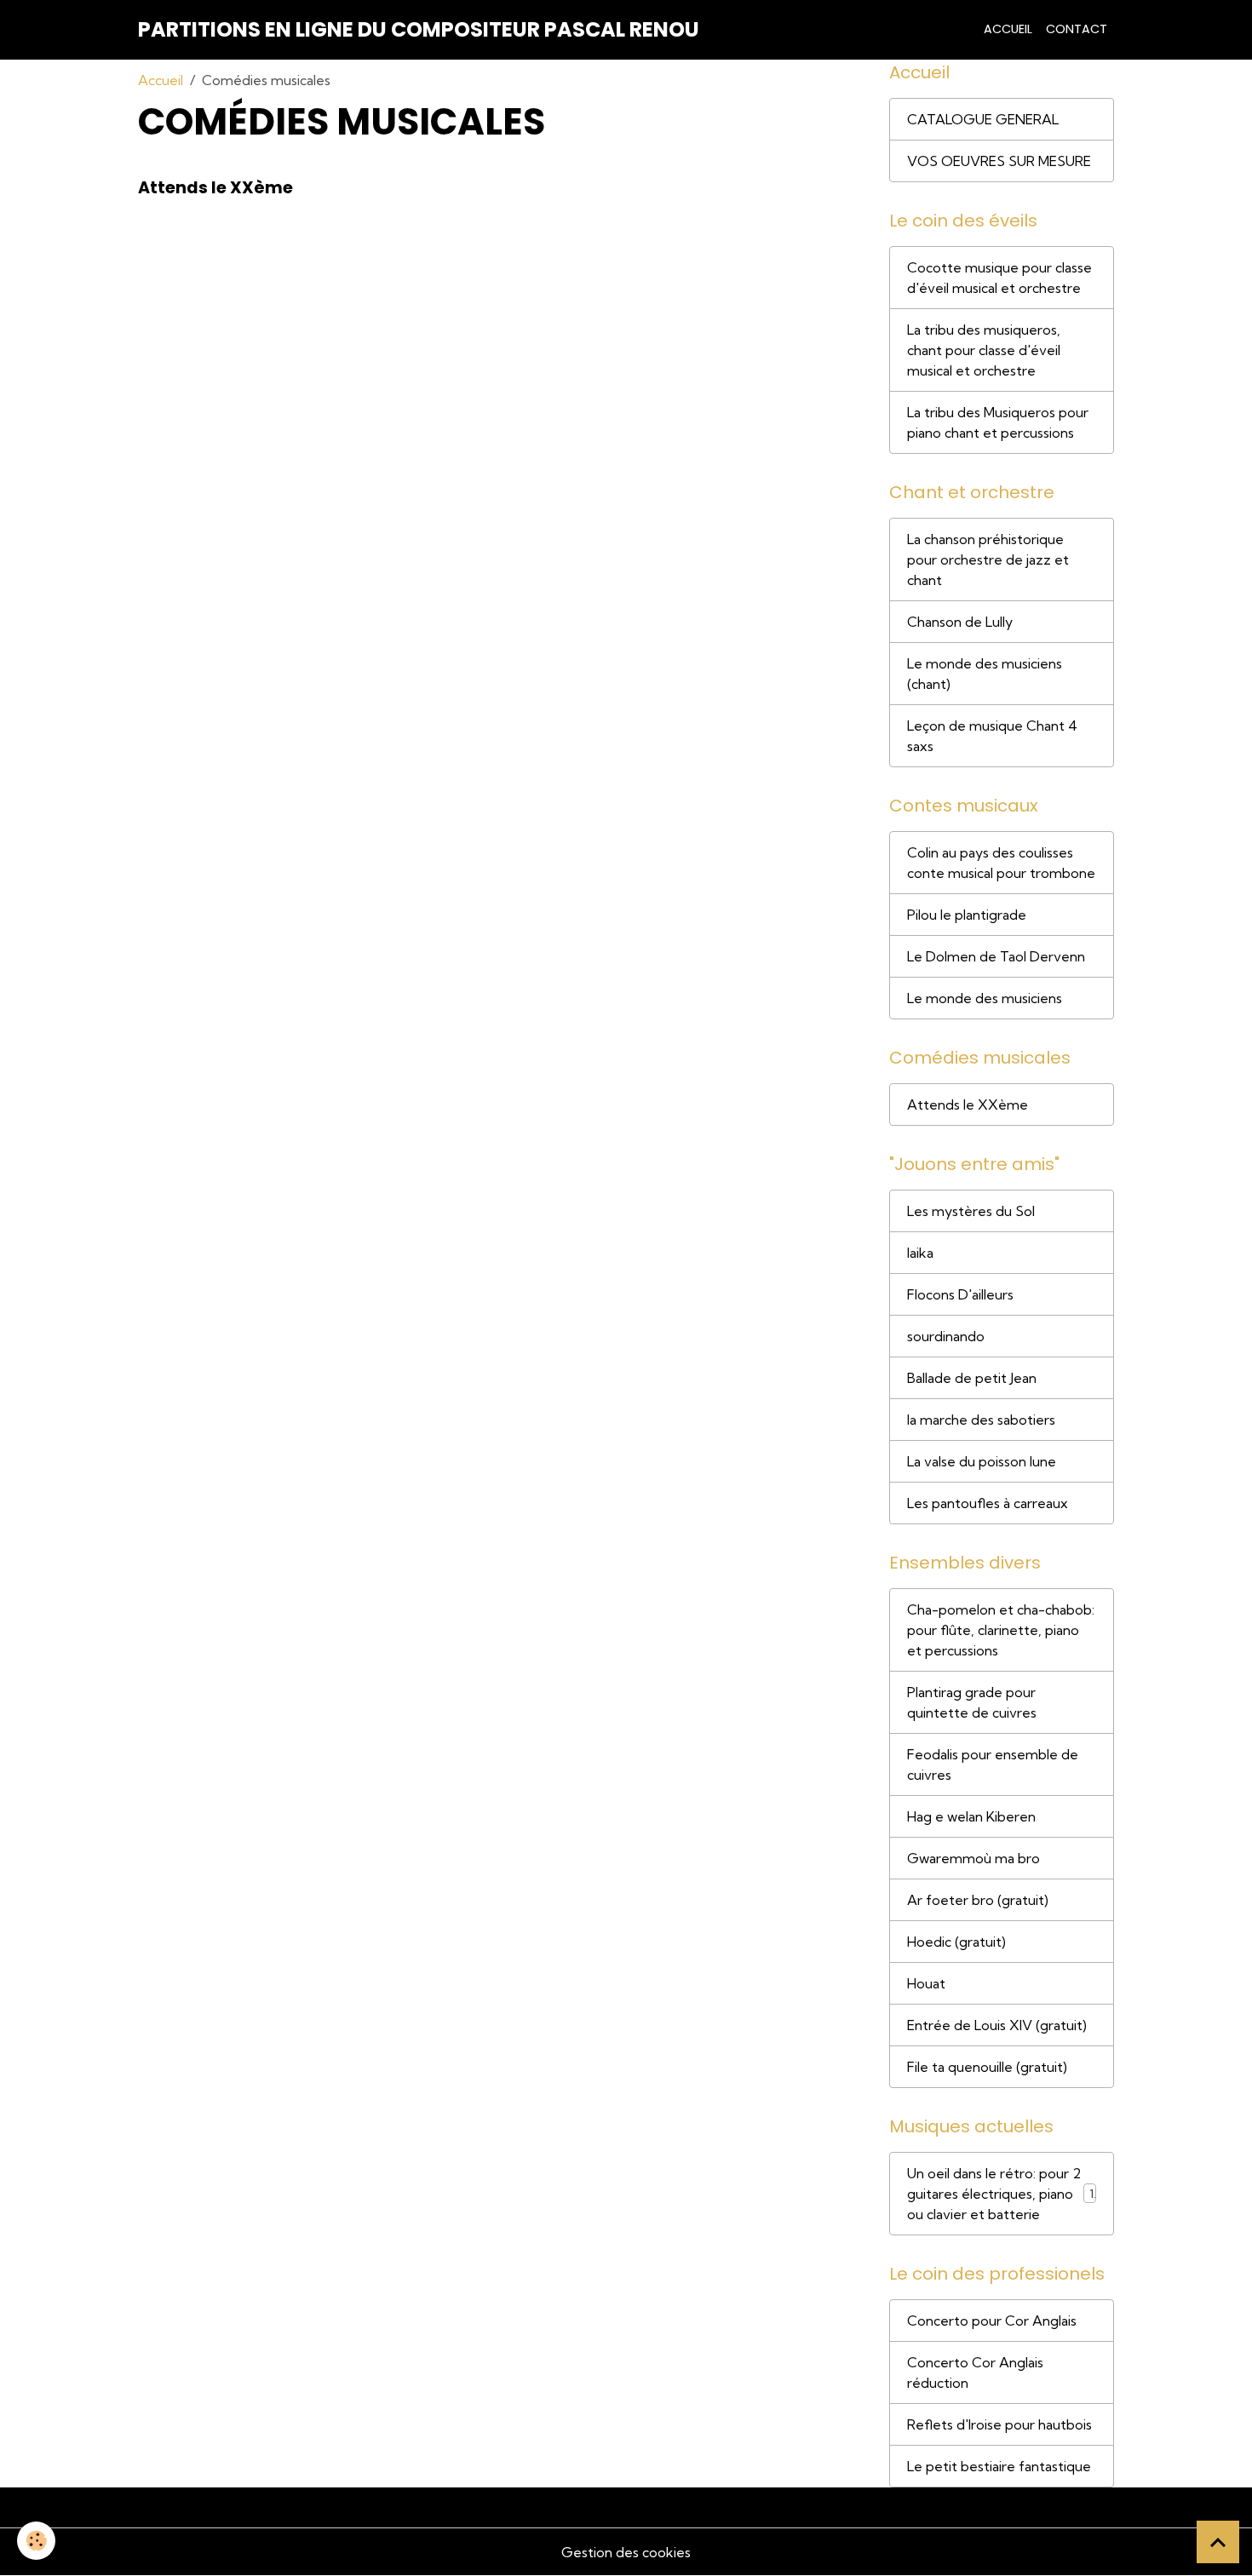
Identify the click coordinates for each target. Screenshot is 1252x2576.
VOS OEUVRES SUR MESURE (999, 161)
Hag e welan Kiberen (971, 1816)
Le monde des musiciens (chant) (985, 674)
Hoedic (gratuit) (956, 1942)
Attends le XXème (215, 188)
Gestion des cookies (626, 2552)
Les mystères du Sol (971, 1211)
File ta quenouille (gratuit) (987, 2067)
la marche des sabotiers (981, 1420)
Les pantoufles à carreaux (988, 1503)
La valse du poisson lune (982, 1461)
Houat (926, 1983)
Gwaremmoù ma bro (973, 1858)
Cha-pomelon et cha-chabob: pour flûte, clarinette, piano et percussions (1001, 1630)
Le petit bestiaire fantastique (999, 2466)
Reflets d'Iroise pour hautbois (999, 2424)
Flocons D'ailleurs (960, 1294)
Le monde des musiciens (985, 998)
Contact (1077, 29)
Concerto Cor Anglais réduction (975, 2372)
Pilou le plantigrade (967, 915)
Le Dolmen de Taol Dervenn (996, 956)
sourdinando (946, 1336)
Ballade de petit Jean (972, 1378)
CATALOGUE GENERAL (983, 119)
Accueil (1008, 29)
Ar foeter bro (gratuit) (978, 1900)
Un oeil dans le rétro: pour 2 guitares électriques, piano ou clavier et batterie (994, 2194)
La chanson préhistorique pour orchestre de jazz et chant (988, 559)
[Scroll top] (1218, 2542)
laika (920, 1253)
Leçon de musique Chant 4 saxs (992, 736)
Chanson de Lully (960, 622)
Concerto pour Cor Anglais (992, 2321)
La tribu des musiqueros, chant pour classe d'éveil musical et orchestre (984, 350)
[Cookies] (36, 2541)
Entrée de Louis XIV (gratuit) (997, 2025)
